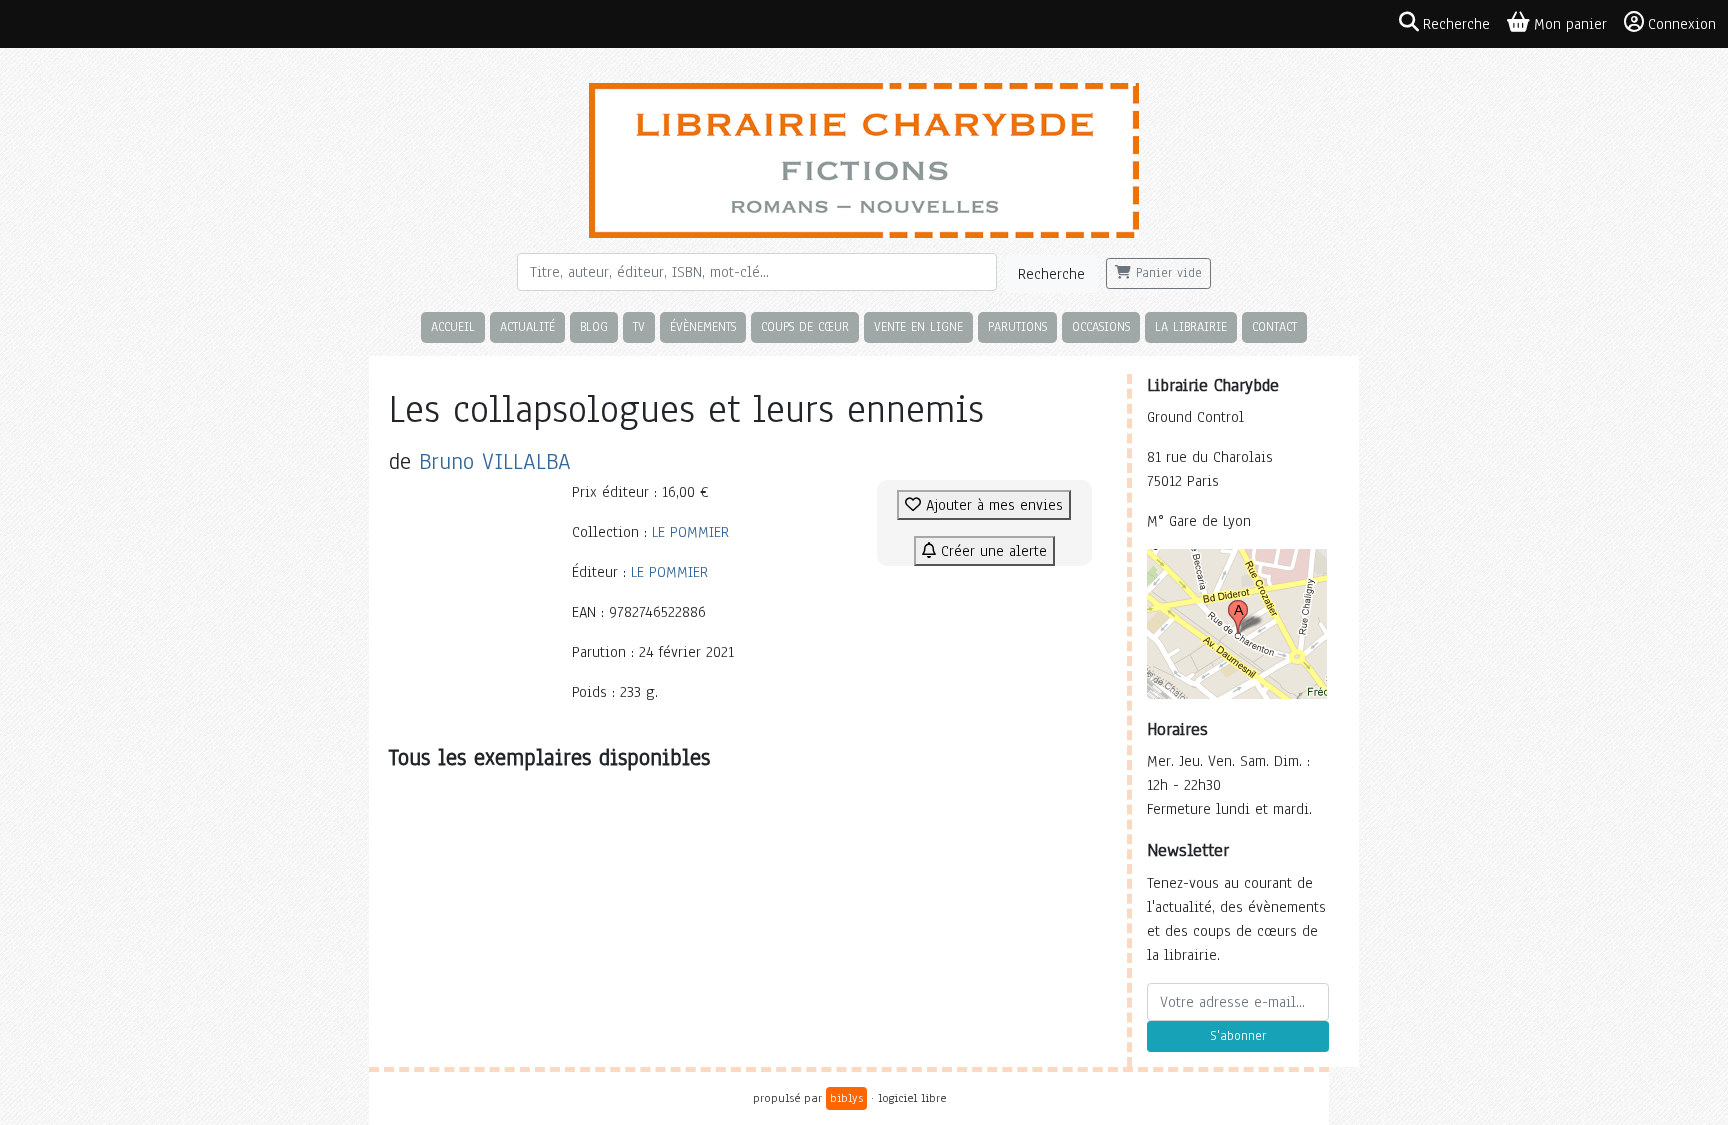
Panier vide (1166, 273)
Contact (1274, 326)
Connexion (1682, 24)
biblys (846, 1098)
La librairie (1191, 326)
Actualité (527, 326)
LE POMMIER (690, 532)
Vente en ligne (918, 326)
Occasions (1101, 326)
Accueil (453, 326)
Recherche (1051, 274)
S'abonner (1238, 1036)
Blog (594, 326)
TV (639, 326)
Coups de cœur (805, 326)
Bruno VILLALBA (495, 461)
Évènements (703, 326)
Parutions (1017, 326)
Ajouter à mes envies (992, 505)
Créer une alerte (991, 551)
